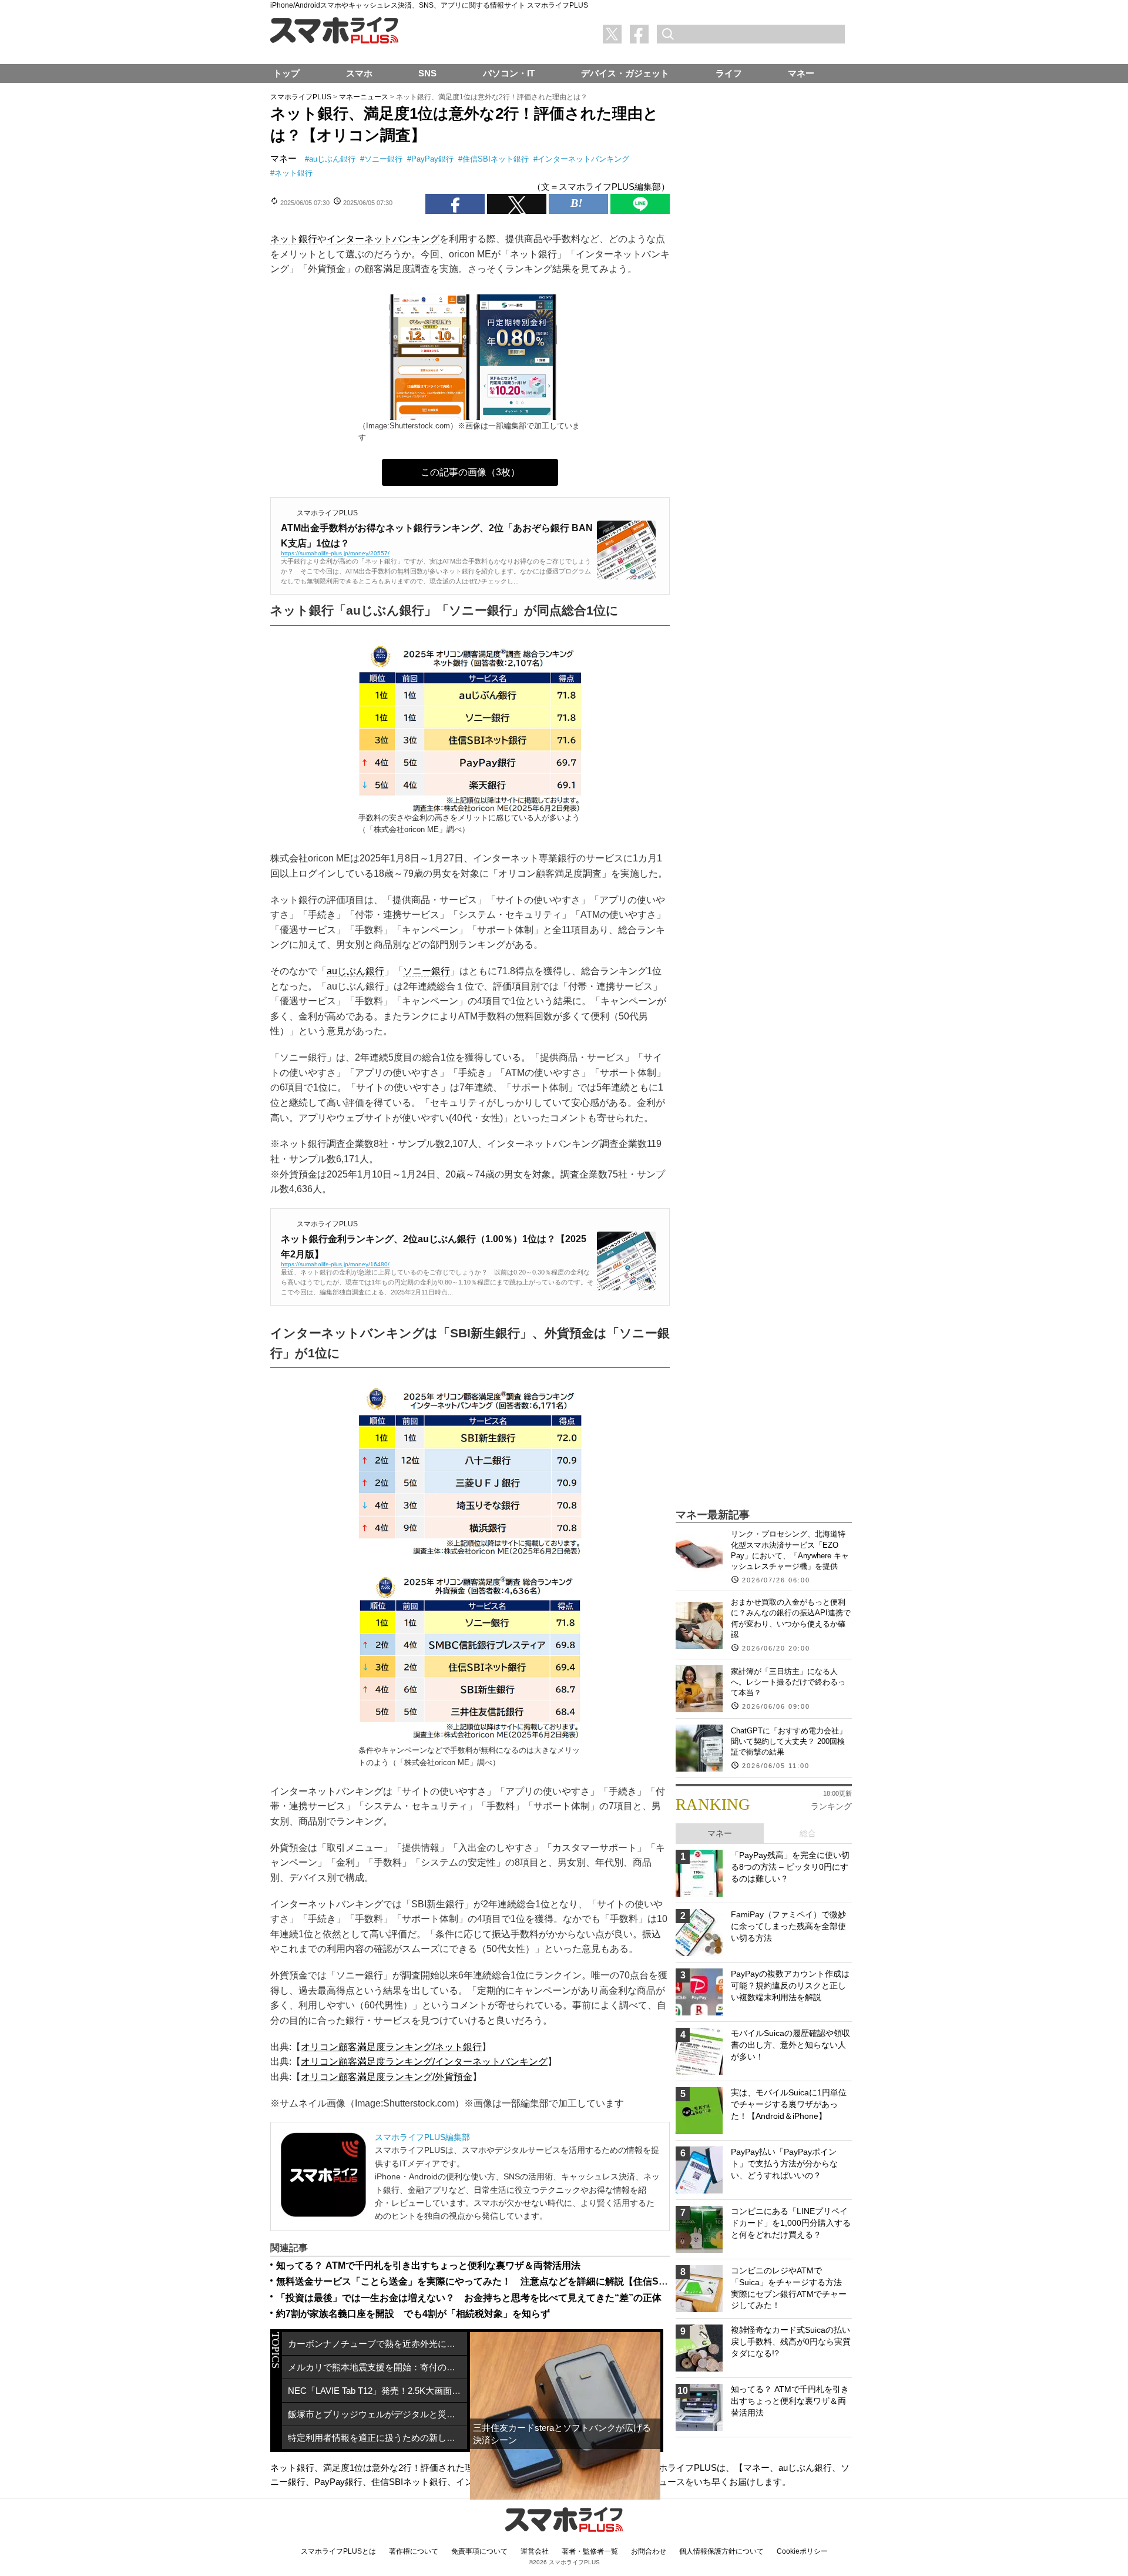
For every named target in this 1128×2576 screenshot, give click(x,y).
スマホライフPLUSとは (338, 2551)
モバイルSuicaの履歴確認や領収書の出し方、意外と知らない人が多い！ (790, 2045)
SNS (427, 73)
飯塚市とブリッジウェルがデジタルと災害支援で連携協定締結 (377, 2414)
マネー (283, 158)
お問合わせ (649, 2551)
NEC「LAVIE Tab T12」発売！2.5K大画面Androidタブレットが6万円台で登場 (377, 2391)
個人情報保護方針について (721, 2551)
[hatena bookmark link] (578, 204)
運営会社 (535, 2551)
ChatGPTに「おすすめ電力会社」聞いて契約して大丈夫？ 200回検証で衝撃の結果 (789, 1741)
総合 (808, 1833)
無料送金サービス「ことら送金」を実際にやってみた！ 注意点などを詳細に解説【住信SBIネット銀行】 (500, 2281)
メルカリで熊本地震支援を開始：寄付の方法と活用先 (377, 2367)
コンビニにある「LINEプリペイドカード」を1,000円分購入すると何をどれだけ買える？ (791, 2223)
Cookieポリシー (802, 2551)
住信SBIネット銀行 (496, 159)
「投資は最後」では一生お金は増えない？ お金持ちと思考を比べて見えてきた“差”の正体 (469, 2298)
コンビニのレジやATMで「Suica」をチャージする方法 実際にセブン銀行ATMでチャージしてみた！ (790, 2288)
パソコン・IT (509, 73)
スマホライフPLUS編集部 (422, 2137)
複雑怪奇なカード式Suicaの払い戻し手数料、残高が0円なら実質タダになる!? (791, 2341)
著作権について (414, 2551)
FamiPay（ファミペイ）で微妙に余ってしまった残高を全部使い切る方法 (788, 1926)
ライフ (729, 73)
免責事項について (479, 2551)
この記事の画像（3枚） (470, 472)
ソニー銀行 (383, 159)
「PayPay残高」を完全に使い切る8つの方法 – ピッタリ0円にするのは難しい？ (790, 1866)
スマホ (359, 73)
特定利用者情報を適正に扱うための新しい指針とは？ (377, 2438)
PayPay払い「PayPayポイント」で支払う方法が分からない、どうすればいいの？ (784, 2163)
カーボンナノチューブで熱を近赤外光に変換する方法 (377, 2344)
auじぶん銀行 (332, 159)
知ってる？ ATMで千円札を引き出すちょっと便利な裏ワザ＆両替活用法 (428, 2265)
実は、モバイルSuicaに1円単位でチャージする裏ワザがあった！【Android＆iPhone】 (789, 2104)
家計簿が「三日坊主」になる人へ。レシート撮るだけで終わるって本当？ (788, 1682)
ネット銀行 (293, 173)
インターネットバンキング (583, 159)
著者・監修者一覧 (590, 2551)
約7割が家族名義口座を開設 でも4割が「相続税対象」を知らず (413, 2314)
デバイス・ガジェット (625, 73)
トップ (286, 73)
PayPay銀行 (432, 159)
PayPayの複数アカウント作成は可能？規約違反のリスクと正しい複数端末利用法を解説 (790, 1985)
